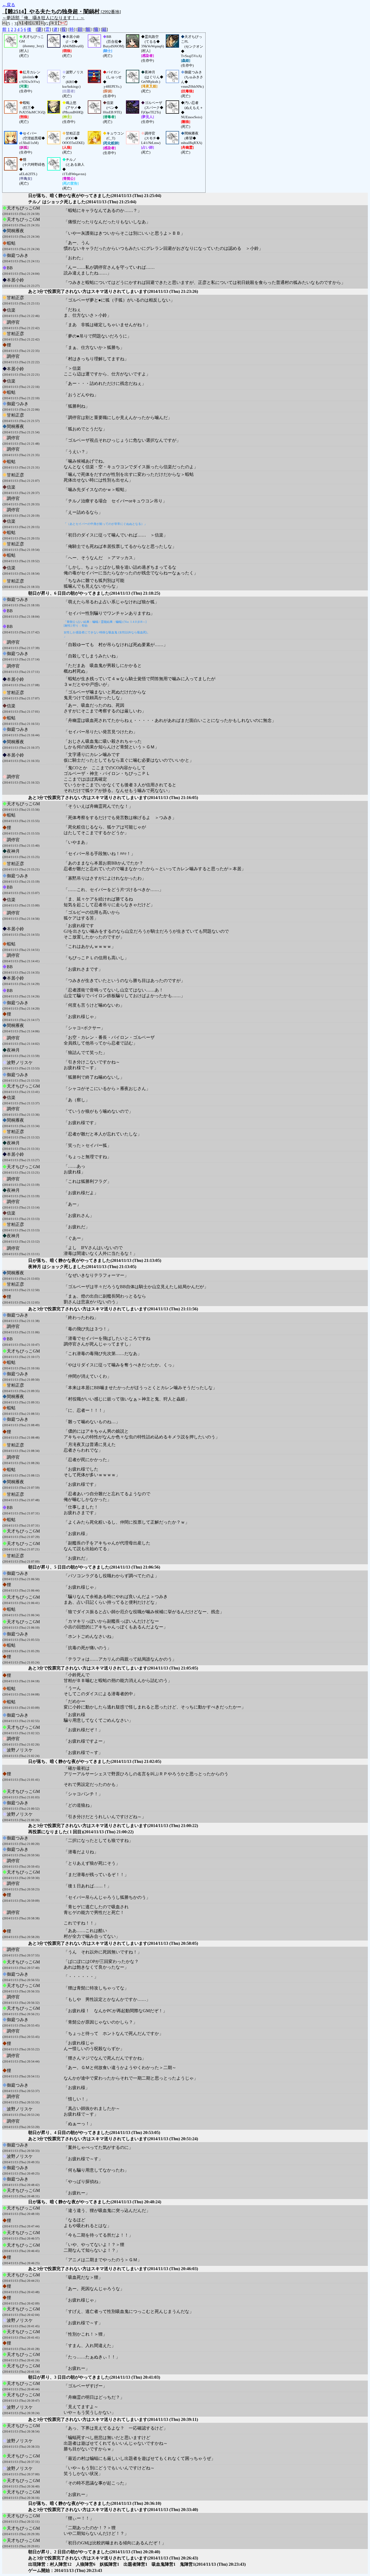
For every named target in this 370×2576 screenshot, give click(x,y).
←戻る (9, 5)
